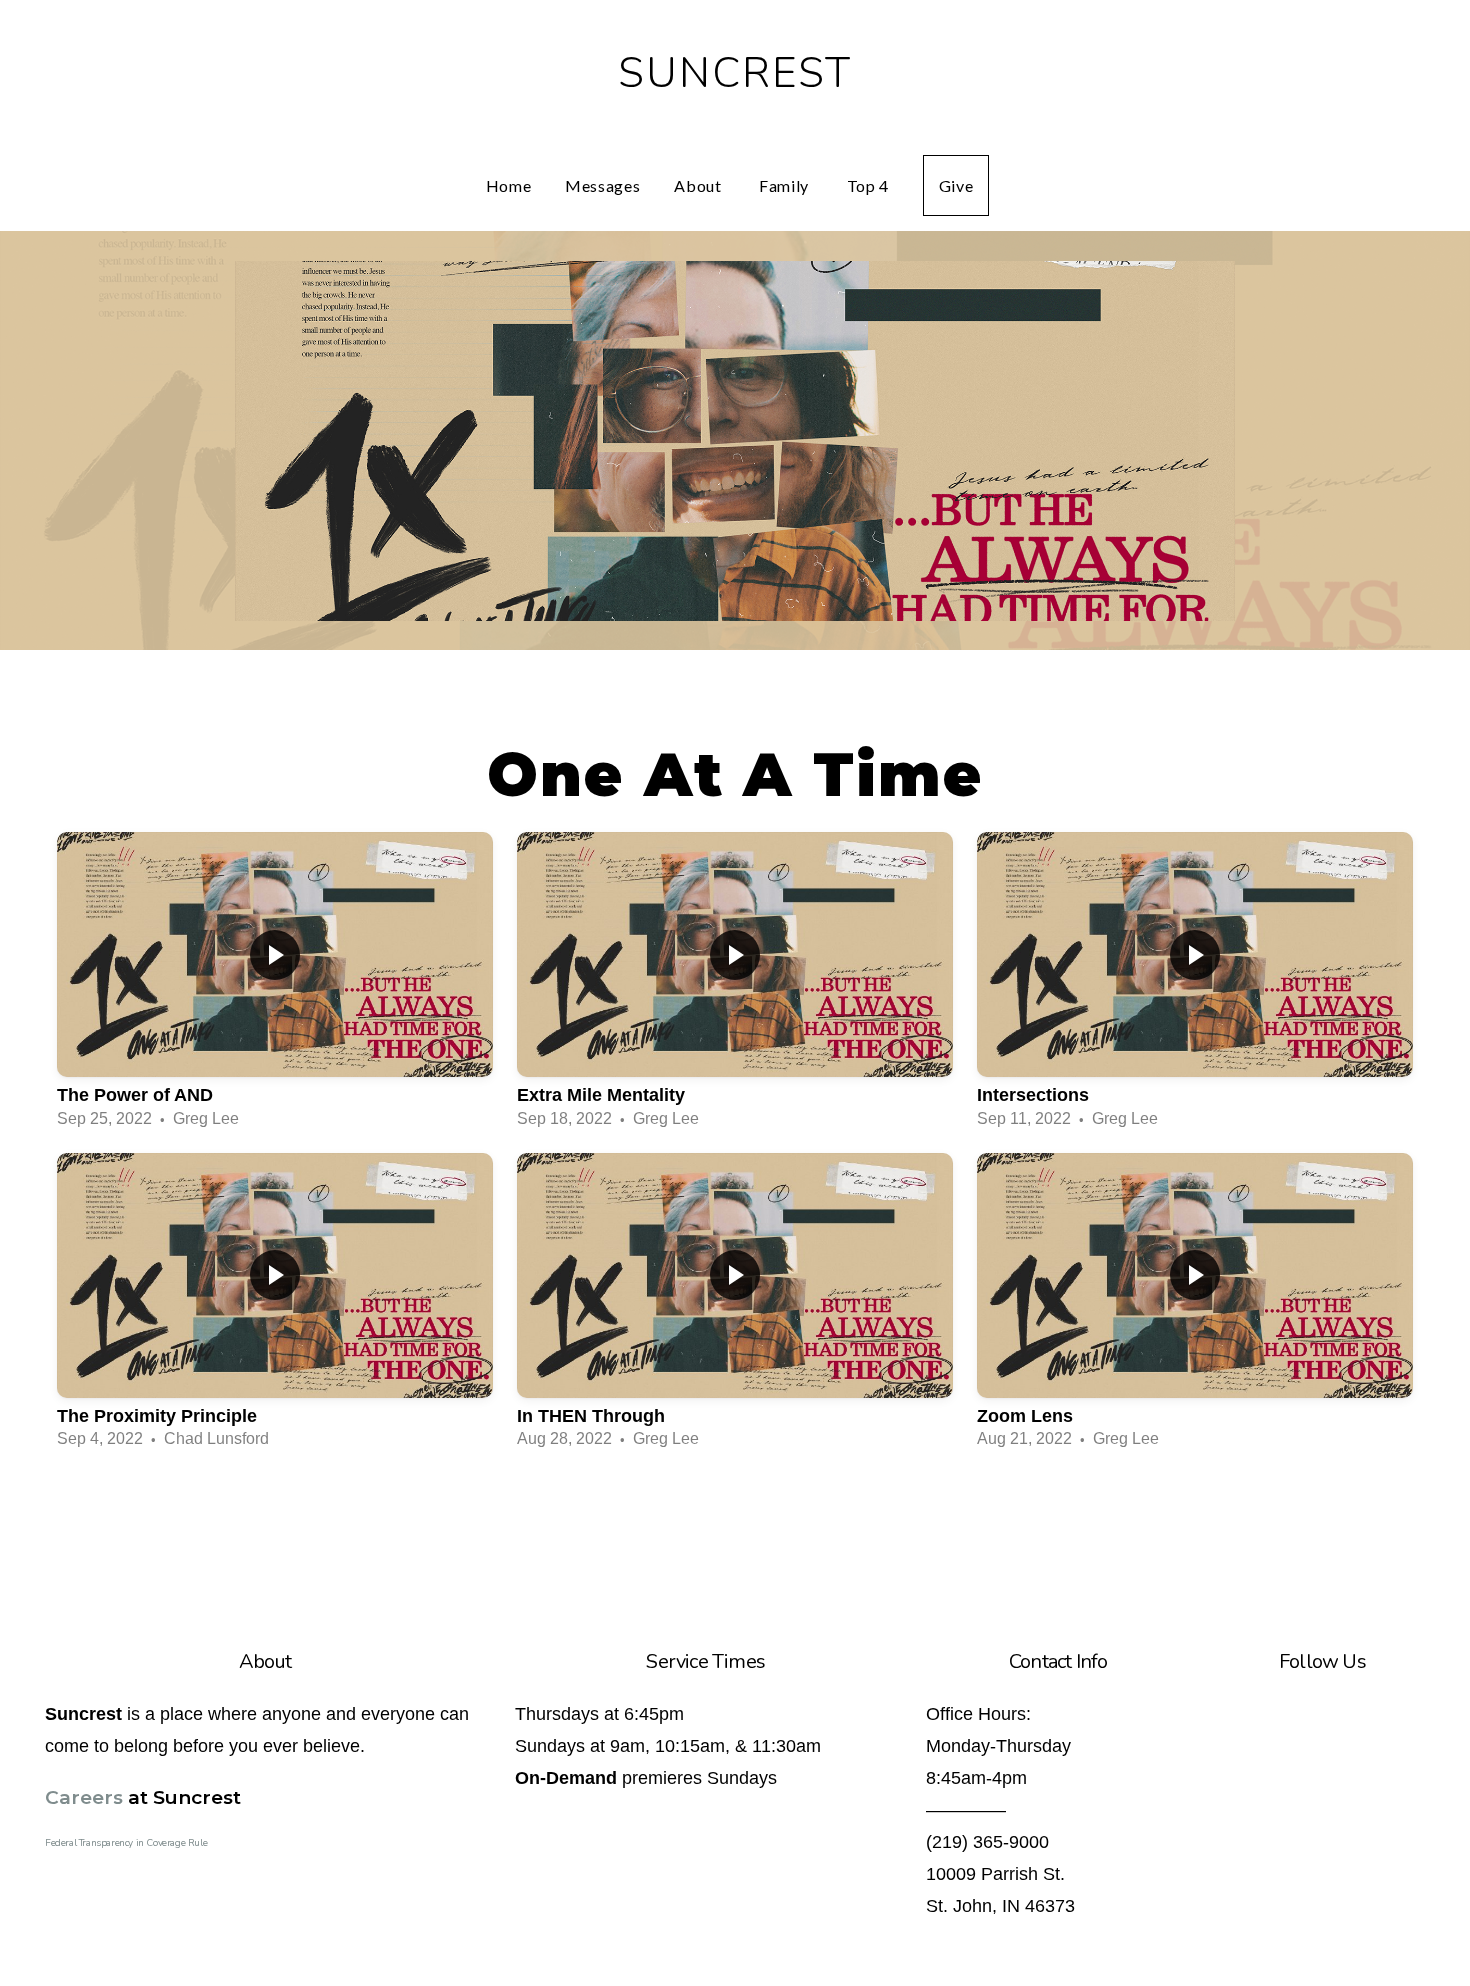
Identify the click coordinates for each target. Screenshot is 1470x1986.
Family (785, 185)
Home (509, 185)
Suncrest (735, 73)
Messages (602, 185)
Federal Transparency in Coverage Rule (126, 1843)
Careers (84, 1797)
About (699, 185)
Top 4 (868, 185)
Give (956, 185)
